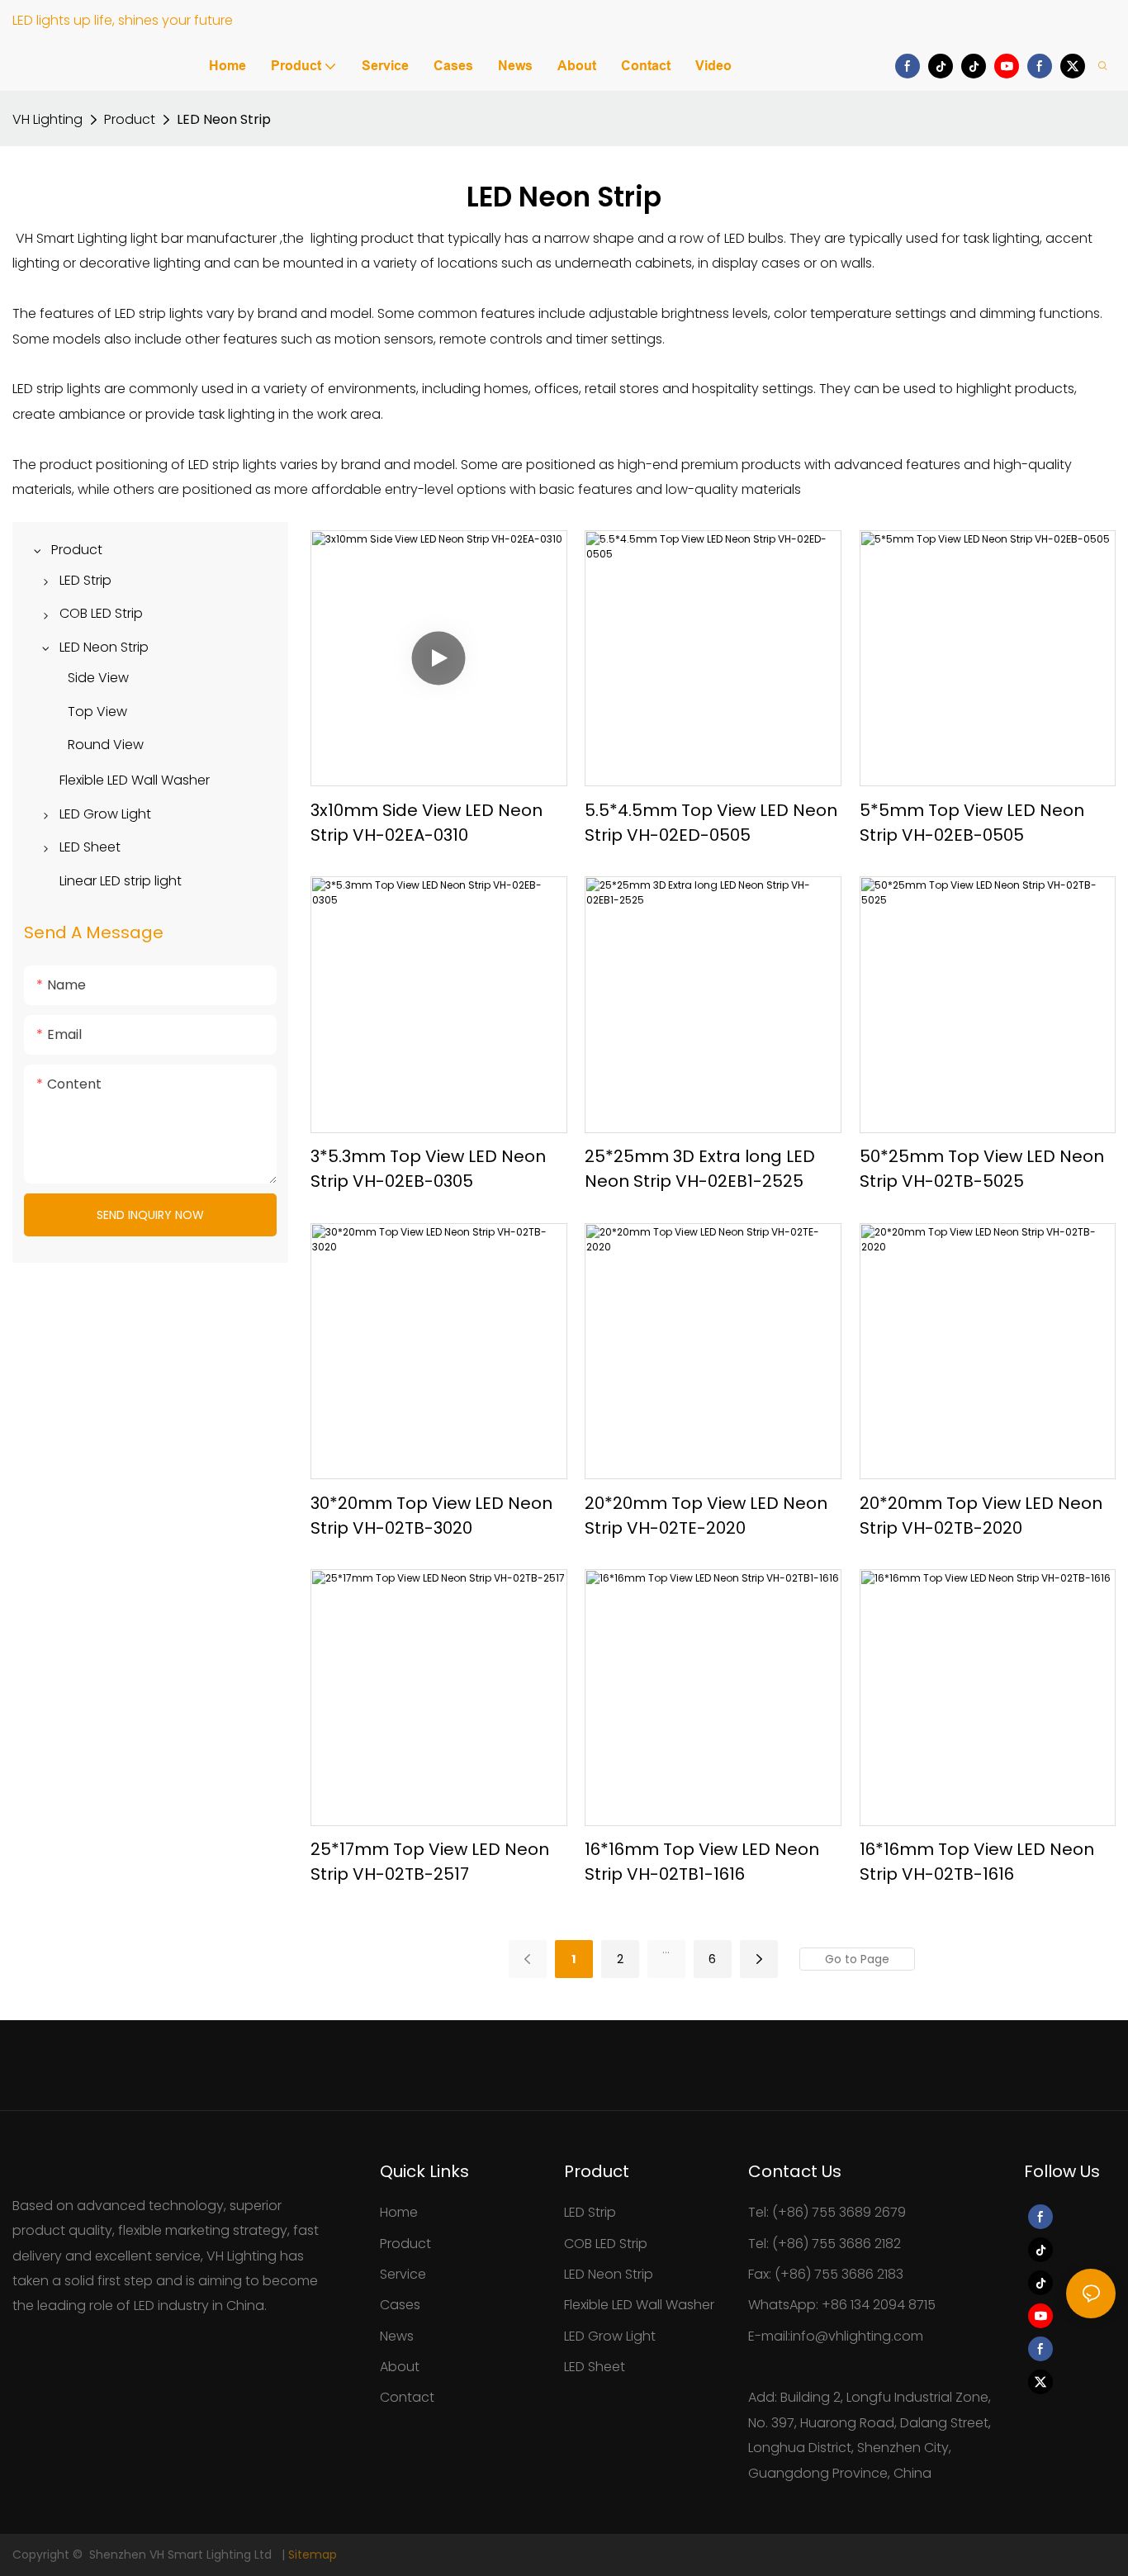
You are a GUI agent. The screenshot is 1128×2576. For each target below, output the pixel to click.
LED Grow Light (610, 2336)
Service (403, 2274)
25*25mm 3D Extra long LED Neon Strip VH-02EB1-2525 (700, 1169)
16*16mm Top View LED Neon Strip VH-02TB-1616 (977, 1862)
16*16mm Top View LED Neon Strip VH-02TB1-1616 (702, 1862)
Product (130, 119)
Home (399, 2212)
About (400, 2367)
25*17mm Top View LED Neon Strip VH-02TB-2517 (430, 1862)
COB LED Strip (606, 2244)
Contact (407, 2397)
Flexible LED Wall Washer (639, 2305)
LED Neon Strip (224, 119)
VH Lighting (47, 119)
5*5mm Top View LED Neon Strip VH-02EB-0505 (972, 823)
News (397, 2336)
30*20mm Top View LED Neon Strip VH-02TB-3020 (431, 1516)
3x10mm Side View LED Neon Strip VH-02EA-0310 (427, 823)
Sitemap (313, 2555)
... (666, 1949)
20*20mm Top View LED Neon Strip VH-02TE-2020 (706, 1516)
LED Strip (590, 2212)
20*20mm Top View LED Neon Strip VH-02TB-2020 (981, 1516)
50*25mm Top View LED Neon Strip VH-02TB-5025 (982, 1169)
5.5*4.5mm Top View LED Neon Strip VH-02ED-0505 (711, 823)
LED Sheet (595, 2367)
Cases (400, 2305)
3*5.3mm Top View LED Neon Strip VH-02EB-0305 (428, 1169)
